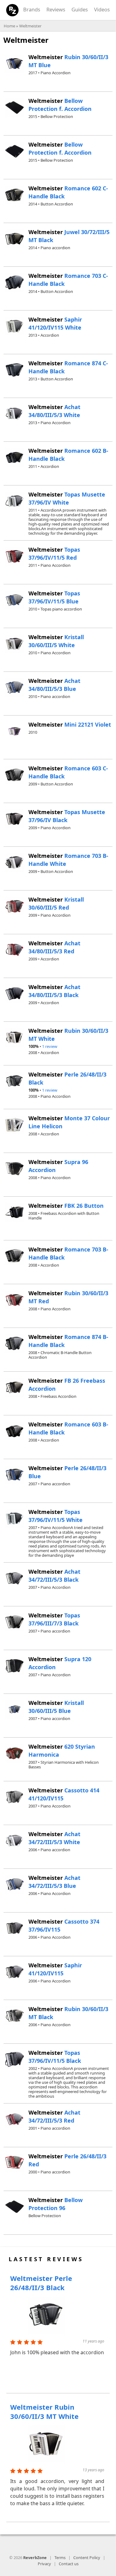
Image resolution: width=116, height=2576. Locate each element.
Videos (102, 9)
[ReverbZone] (13, 10)
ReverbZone (35, 2558)
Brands (32, 9)
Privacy (44, 2564)
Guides (80, 9)
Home (9, 26)
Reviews (56, 9)
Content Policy (87, 2558)
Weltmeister (30, 26)
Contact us (69, 2564)
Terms (60, 2558)
